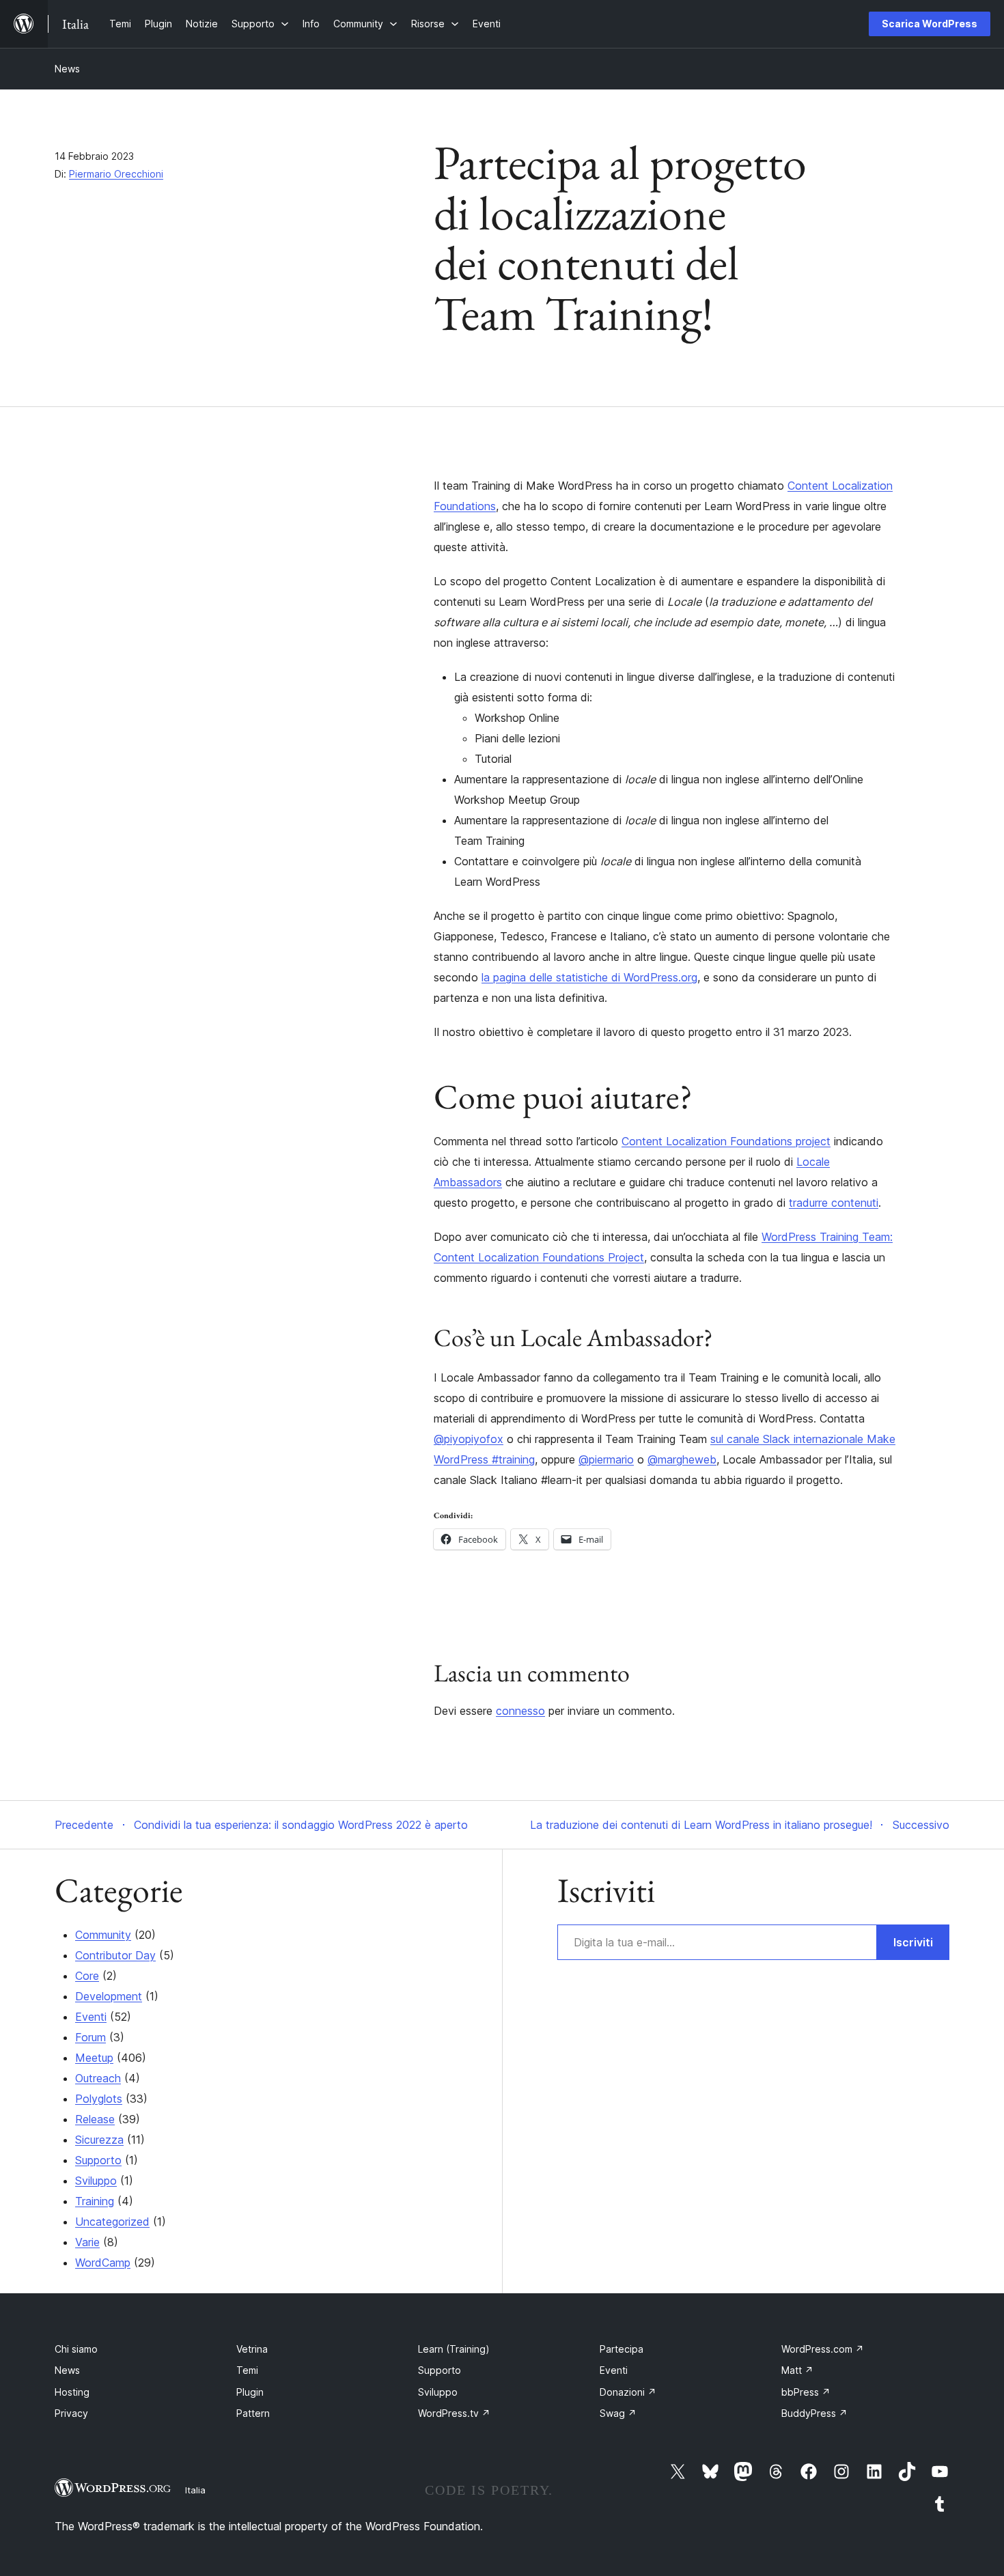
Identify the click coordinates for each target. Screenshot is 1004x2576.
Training (95, 2201)
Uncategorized (112, 2222)
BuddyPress (814, 2413)
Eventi (91, 2017)
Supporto (98, 2160)
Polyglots (99, 2099)
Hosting (72, 2392)
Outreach (98, 2078)
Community (103, 1935)
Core (87, 1976)
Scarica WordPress (930, 24)
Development (109, 1996)
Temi (247, 2370)
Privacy (71, 2413)
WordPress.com (823, 2349)
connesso (520, 1711)
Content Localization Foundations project (726, 1141)
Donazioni (628, 2392)
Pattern (253, 2413)
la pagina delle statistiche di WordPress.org (589, 977)
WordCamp (103, 2263)
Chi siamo (76, 2349)
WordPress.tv (454, 2413)
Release (95, 2119)
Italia (195, 2490)
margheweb (682, 1459)
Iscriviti (913, 1942)
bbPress (806, 2392)
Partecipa (622, 2349)
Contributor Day (115, 1955)
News (67, 69)
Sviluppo (96, 2181)
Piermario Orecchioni (116, 174)
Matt (797, 2370)
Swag (618, 2413)
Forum (90, 2037)
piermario (606, 1459)
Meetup (94, 2058)
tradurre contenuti (834, 1203)
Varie (87, 2242)
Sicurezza (99, 2140)
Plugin (250, 2392)
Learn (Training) (454, 2349)
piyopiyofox (469, 1439)
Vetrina (252, 2349)
